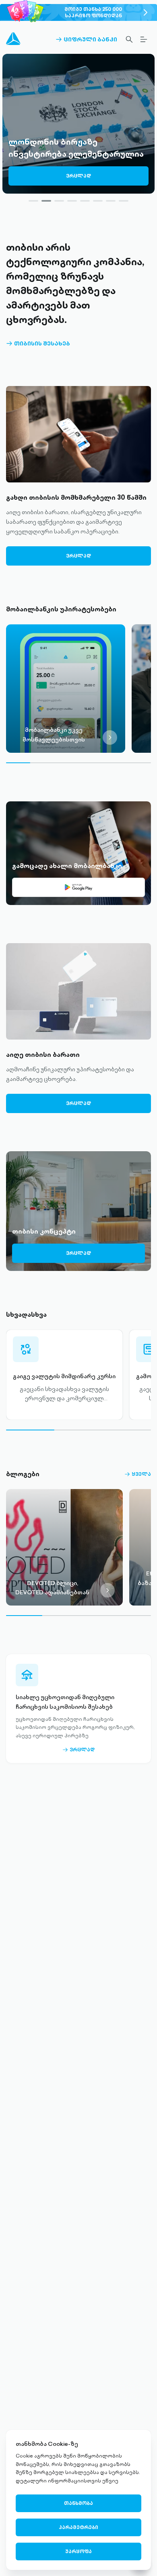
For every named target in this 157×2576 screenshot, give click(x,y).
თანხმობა (78, 2503)
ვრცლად (78, 176)
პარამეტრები (78, 2527)
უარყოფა (78, 2551)
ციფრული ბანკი (86, 39)
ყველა (138, 1474)
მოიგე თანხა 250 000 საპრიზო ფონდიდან (93, 12)
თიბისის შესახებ (38, 343)
